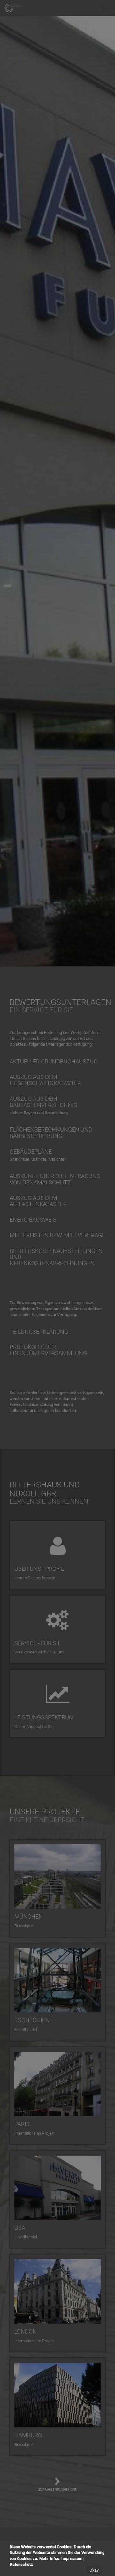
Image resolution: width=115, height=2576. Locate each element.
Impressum (72, 2559)
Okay (94, 2570)
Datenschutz (21, 2564)
